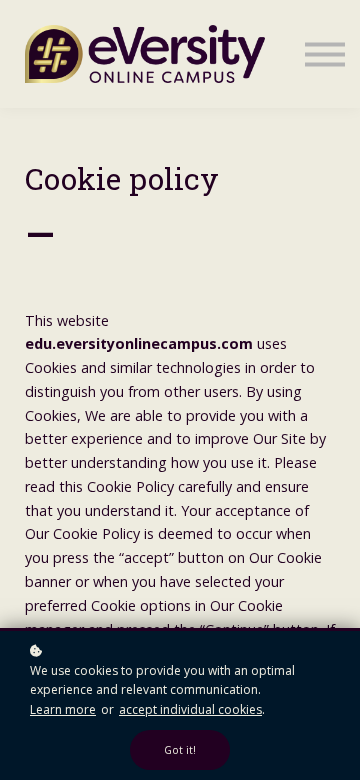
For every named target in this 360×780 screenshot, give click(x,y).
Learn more (63, 709)
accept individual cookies (190, 709)
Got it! (180, 750)
